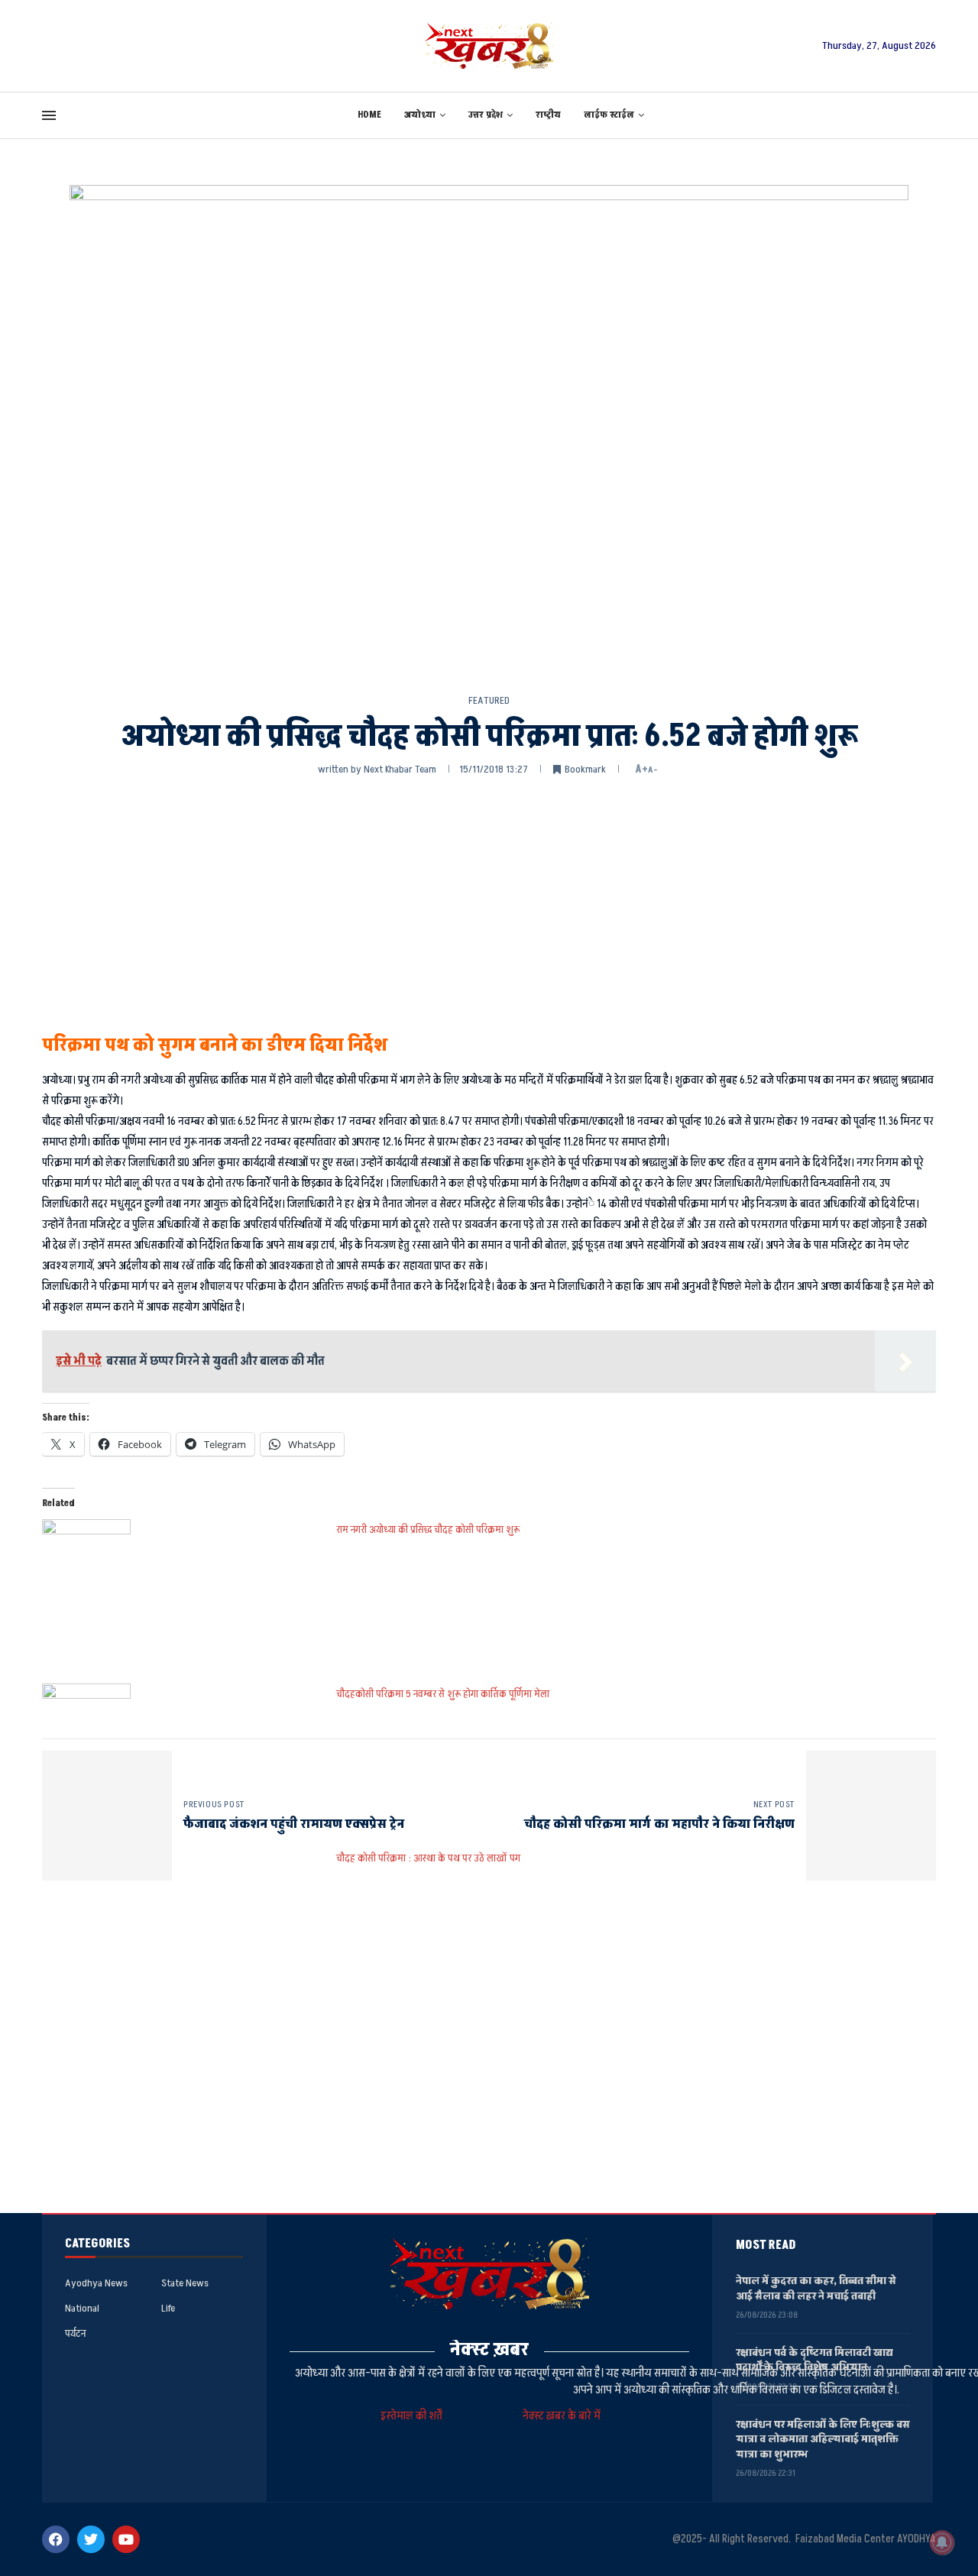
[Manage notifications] (942, 2542)
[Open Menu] (49, 115)
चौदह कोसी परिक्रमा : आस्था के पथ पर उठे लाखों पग (428, 1858)
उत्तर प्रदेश (486, 115)
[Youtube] (126, 2539)
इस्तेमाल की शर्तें (414, 2416)
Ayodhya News (96, 2283)
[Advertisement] (489, 903)
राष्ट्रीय (548, 115)
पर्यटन (75, 2334)
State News (185, 2283)
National (82, 2309)
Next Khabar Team (400, 769)
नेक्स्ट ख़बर (489, 2349)
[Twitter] (91, 2539)
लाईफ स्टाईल (609, 115)
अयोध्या (420, 115)
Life (168, 2309)
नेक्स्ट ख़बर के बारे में (562, 2416)
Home (369, 115)
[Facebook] (56, 2539)
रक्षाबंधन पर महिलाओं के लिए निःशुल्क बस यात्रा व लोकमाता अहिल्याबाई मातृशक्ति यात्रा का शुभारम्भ (823, 2439)
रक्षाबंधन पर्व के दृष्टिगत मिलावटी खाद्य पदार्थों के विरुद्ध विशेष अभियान (814, 2360)
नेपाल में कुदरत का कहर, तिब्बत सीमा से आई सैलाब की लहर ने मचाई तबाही (816, 2288)
